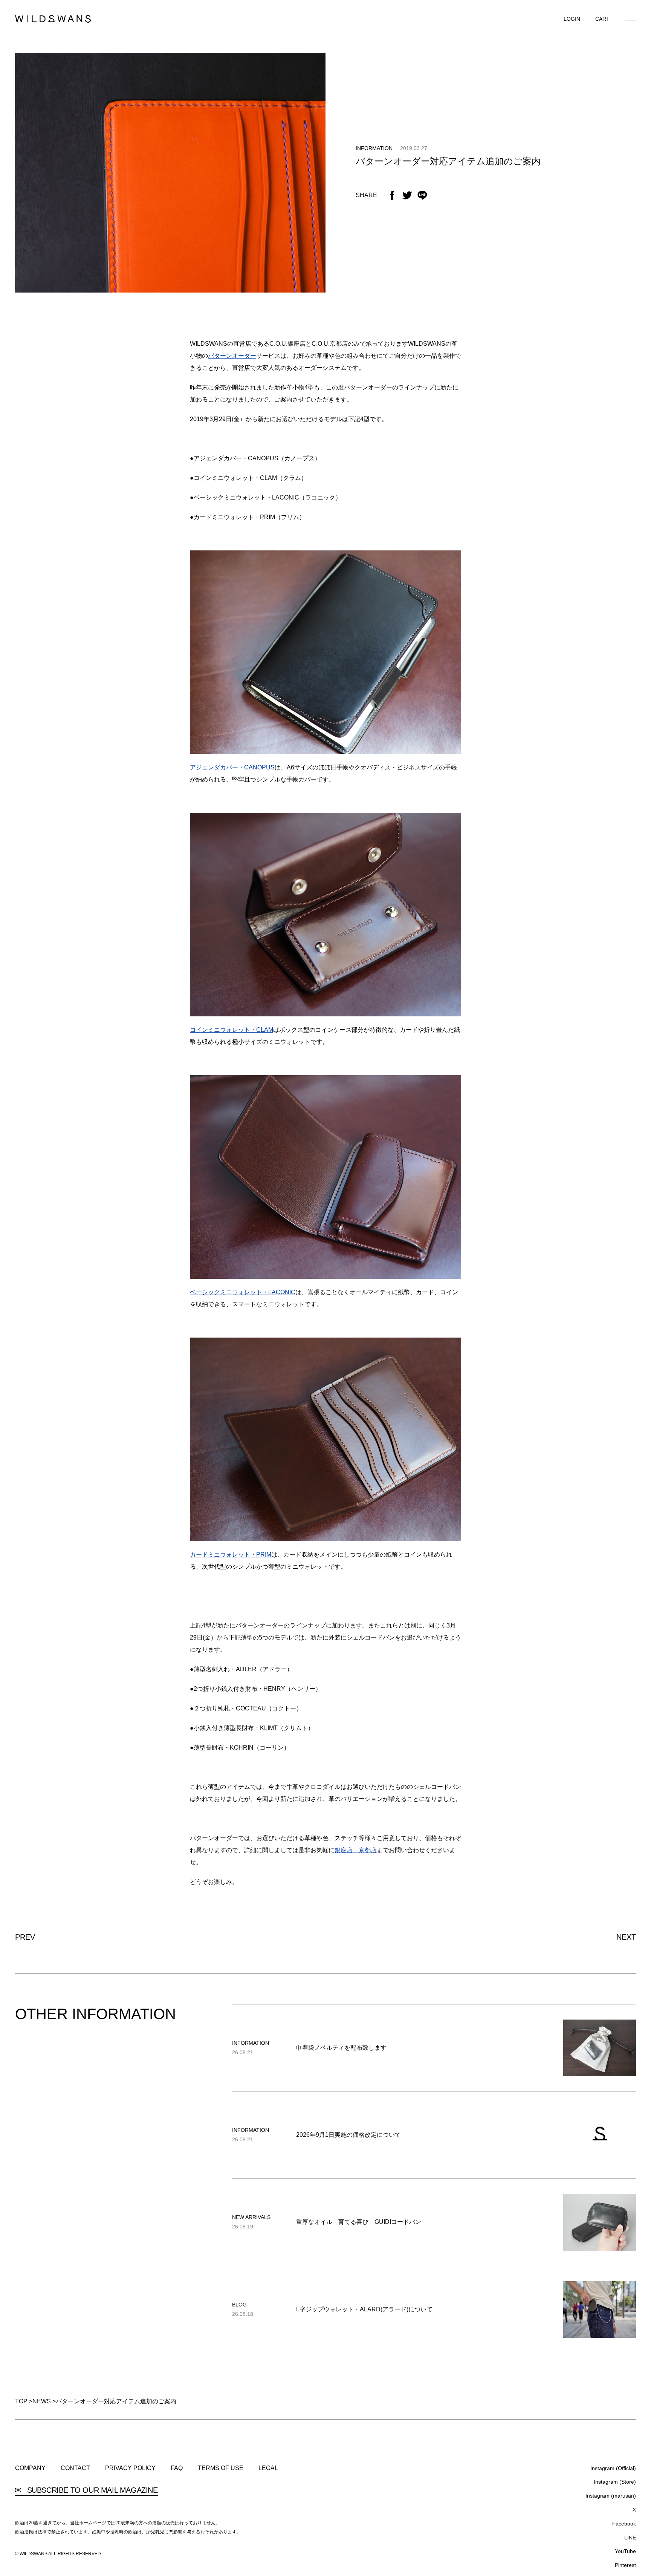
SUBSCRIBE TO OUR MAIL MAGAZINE (91, 2490)
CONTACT (75, 2468)
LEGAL (268, 2468)
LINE (630, 2538)
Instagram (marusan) (611, 2496)
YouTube (625, 2551)
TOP (21, 2401)
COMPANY (30, 2468)
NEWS (42, 2401)
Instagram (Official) (613, 2468)
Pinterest (625, 2565)
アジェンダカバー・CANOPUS (232, 767)
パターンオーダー (232, 356)
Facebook (624, 2524)
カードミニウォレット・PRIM (231, 1555)
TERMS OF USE (221, 2468)
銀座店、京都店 (356, 1850)
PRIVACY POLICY (130, 2468)
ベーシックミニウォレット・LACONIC (243, 1292)
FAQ (177, 2468)
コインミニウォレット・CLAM (232, 1030)
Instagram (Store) (615, 2482)
